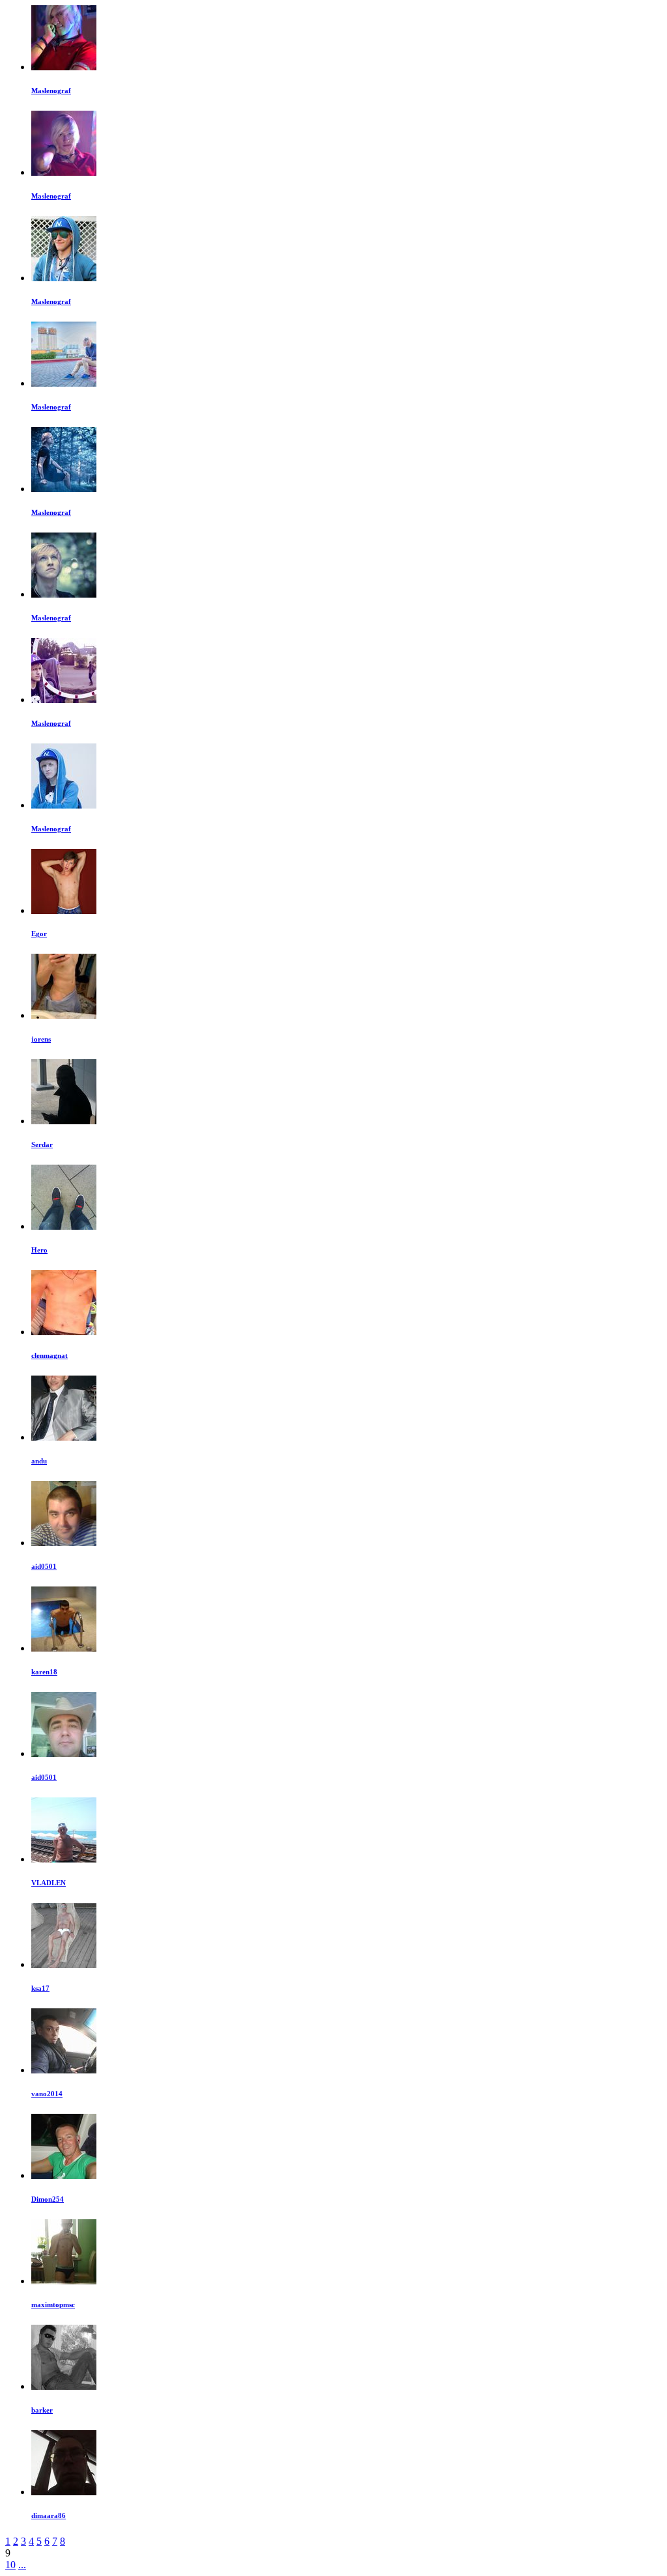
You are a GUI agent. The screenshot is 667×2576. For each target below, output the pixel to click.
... (22, 2565)
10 (10, 2565)
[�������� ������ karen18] (64, 1648)
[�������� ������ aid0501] (64, 1543)
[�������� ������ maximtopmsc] (64, 2281)
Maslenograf (51, 90)
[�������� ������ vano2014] (64, 2070)
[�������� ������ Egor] (64, 910)
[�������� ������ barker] (64, 2386)
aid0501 (44, 1566)
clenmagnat (50, 1355)
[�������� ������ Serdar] (64, 1121)
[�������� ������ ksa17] (64, 1964)
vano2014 (47, 2094)
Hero (39, 1250)
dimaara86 (49, 2515)
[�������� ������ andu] (64, 1437)
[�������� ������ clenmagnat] (64, 1332)
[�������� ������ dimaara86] (64, 2492)
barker (42, 2410)
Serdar (42, 1144)
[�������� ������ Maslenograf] (64, 67)
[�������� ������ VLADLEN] (64, 1859)
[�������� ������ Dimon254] (64, 2175)
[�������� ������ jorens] (64, 1015)
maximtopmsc (53, 2305)
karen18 (44, 1672)
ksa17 (40, 1988)
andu (39, 1461)
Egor (39, 934)
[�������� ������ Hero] (64, 1226)
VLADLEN (49, 1883)
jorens (41, 1039)
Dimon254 (48, 2199)
